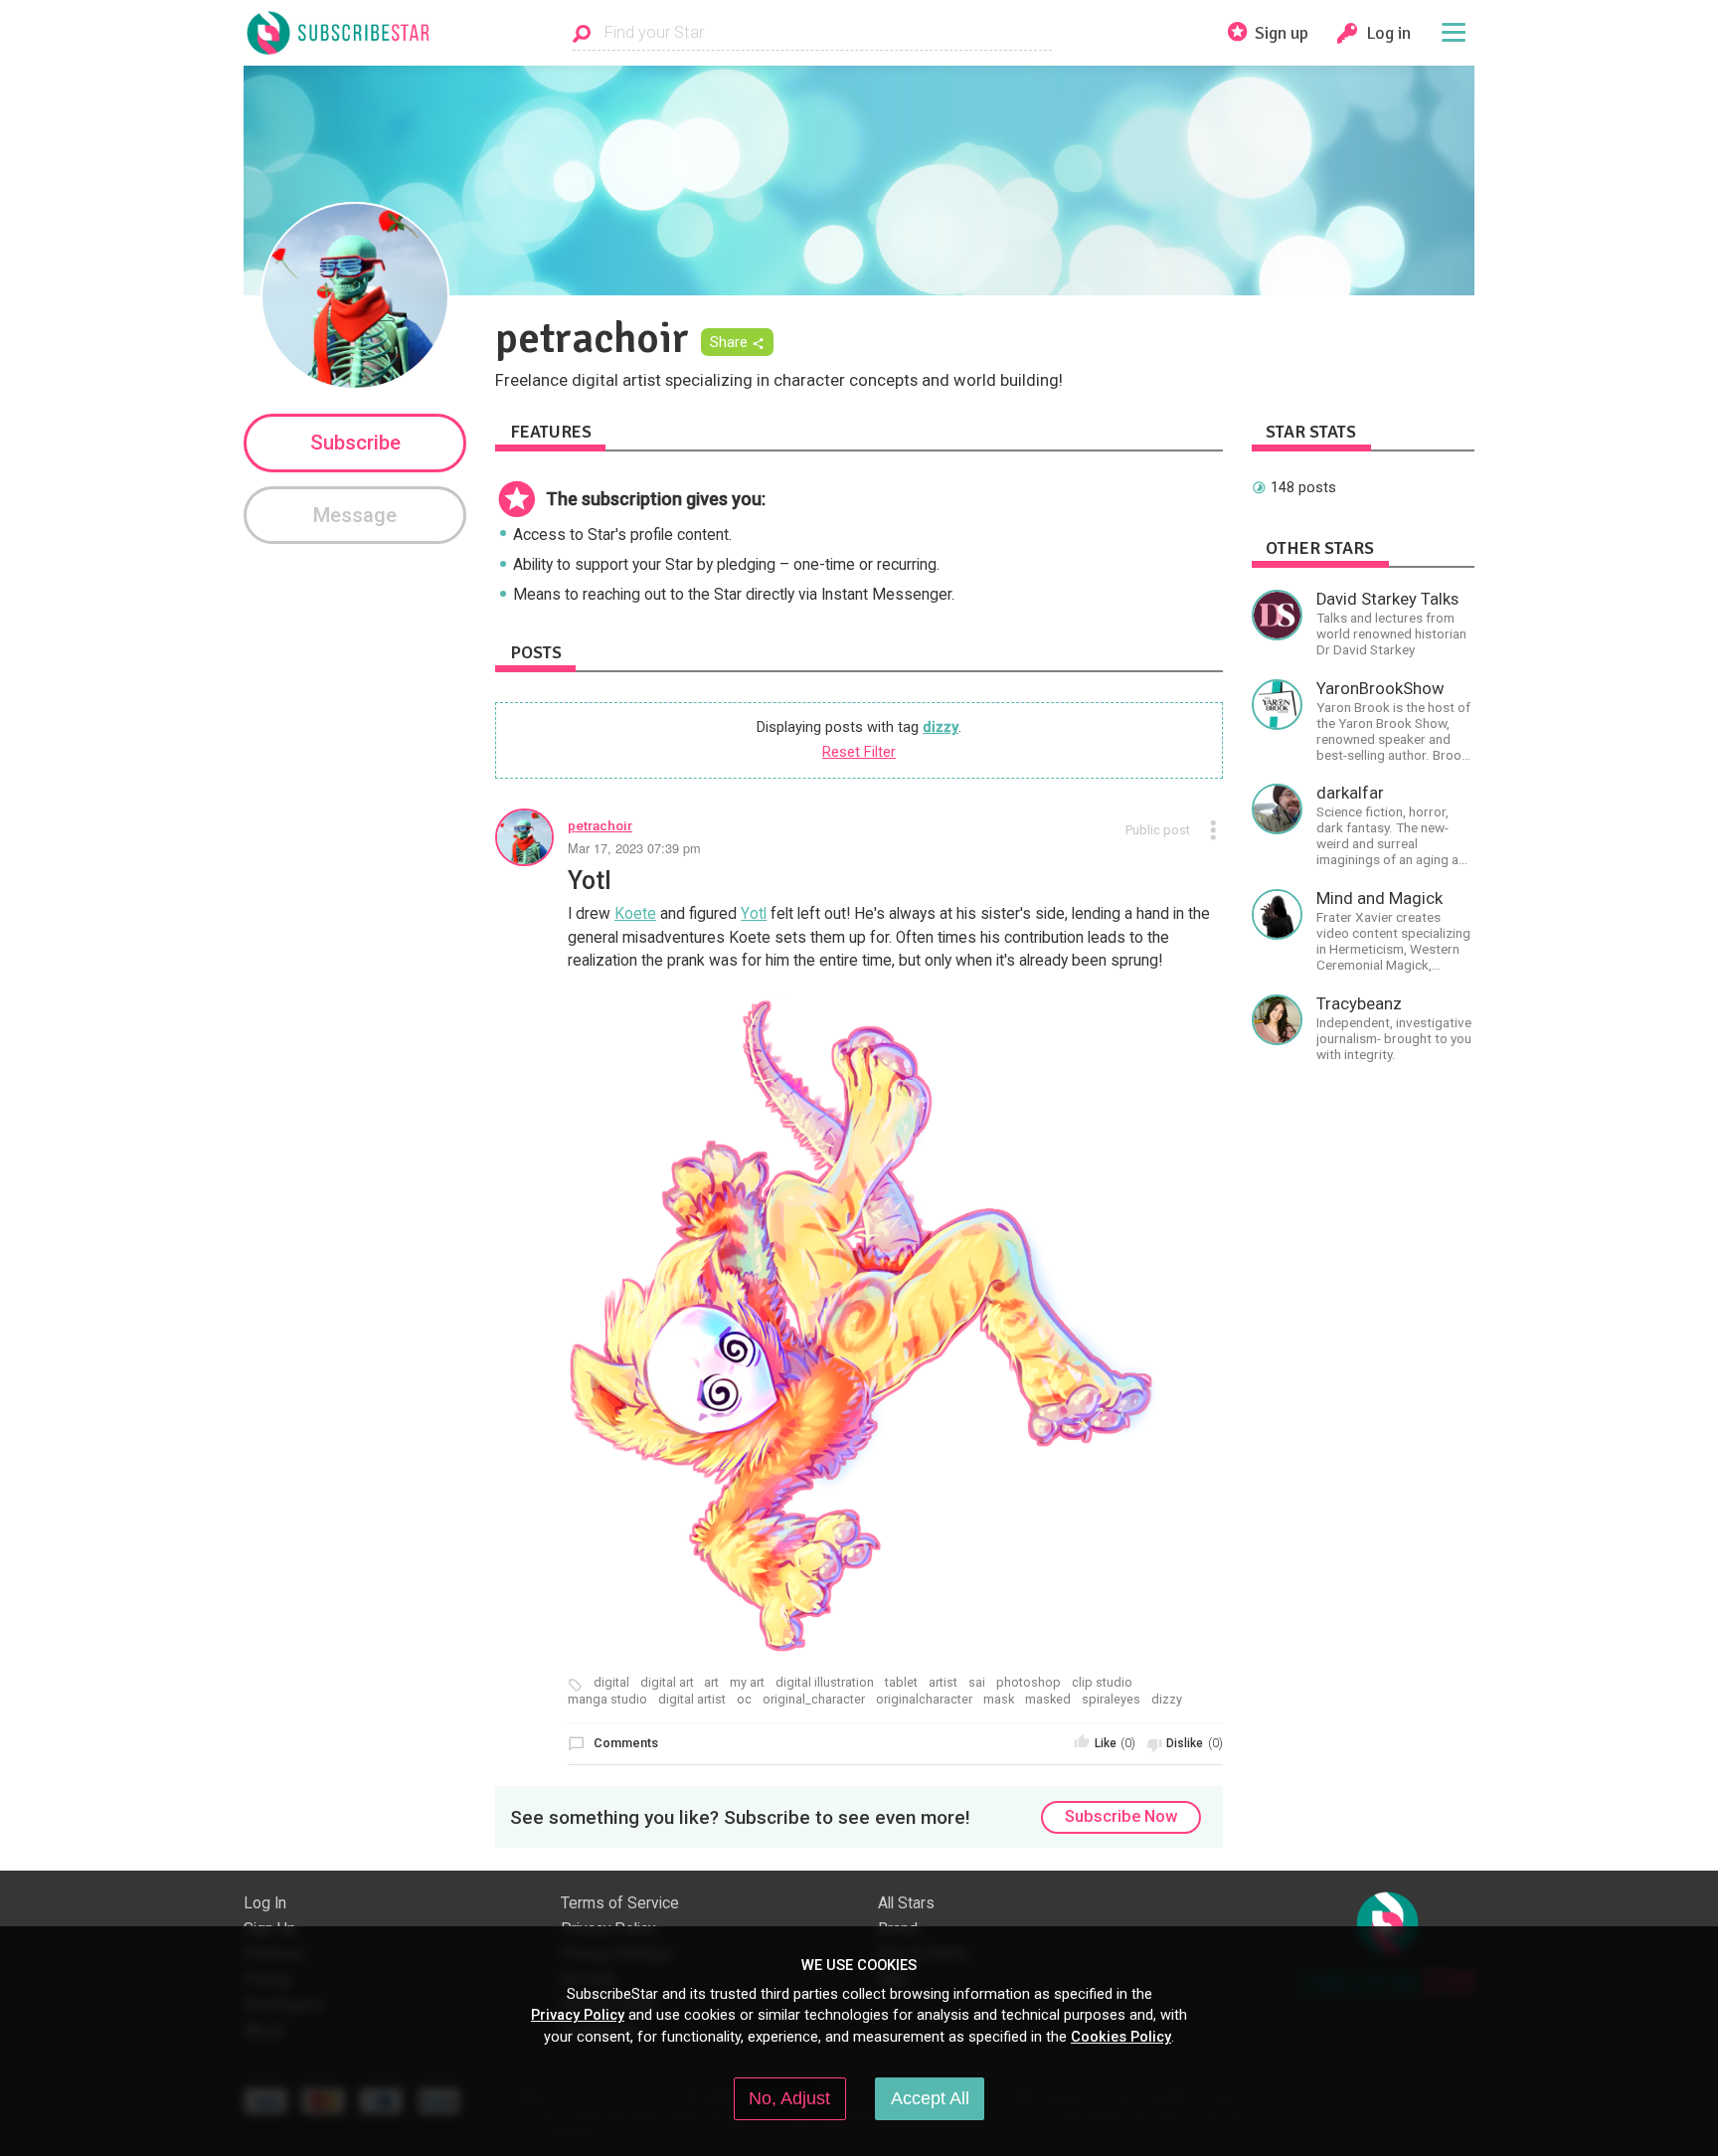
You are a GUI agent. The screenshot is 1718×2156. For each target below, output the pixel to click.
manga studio (607, 1700)
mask (999, 1700)
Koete (635, 914)
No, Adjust (789, 2098)
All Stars (906, 1903)
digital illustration (825, 1683)
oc (744, 1700)
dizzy (941, 727)
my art (747, 1683)
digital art (667, 1683)
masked (1048, 1700)
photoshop (1029, 1683)
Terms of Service (620, 1903)
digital (611, 1683)
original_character (814, 1700)
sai (977, 1683)
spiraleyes (1111, 1700)
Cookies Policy (1121, 2037)
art (711, 1683)
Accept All (930, 2098)
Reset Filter (859, 752)
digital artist (692, 1700)
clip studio (1102, 1683)
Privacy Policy (578, 2015)
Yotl (754, 914)
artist (943, 1683)
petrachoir (600, 825)
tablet (901, 1683)
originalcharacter (924, 1700)
